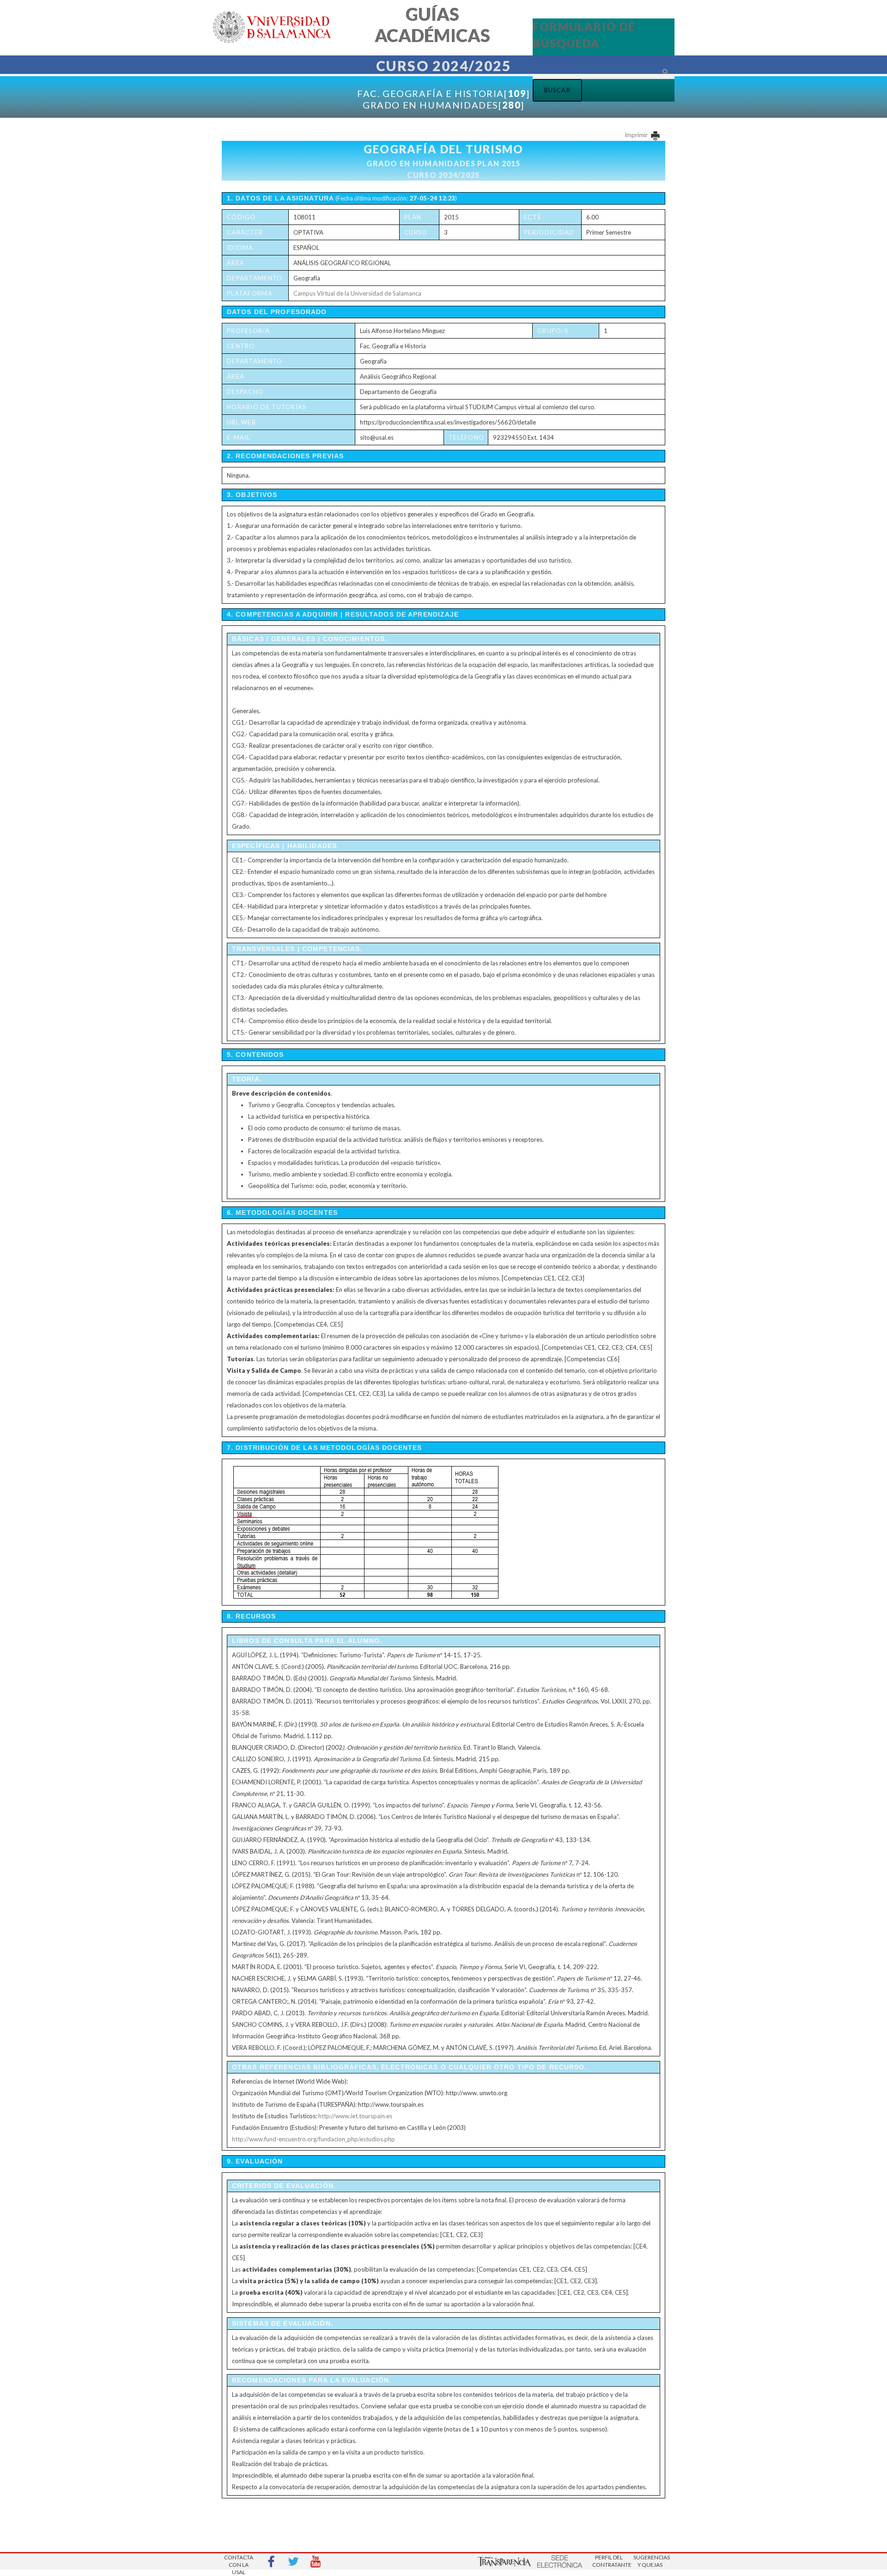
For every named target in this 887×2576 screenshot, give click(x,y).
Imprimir (637, 135)
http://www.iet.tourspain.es (355, 2116)
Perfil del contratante (609, 2561)
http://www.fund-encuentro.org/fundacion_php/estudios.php (313, 2139)
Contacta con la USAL (239, 2562)
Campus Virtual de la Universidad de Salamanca (357, 293)
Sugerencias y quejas (650, 2561)
